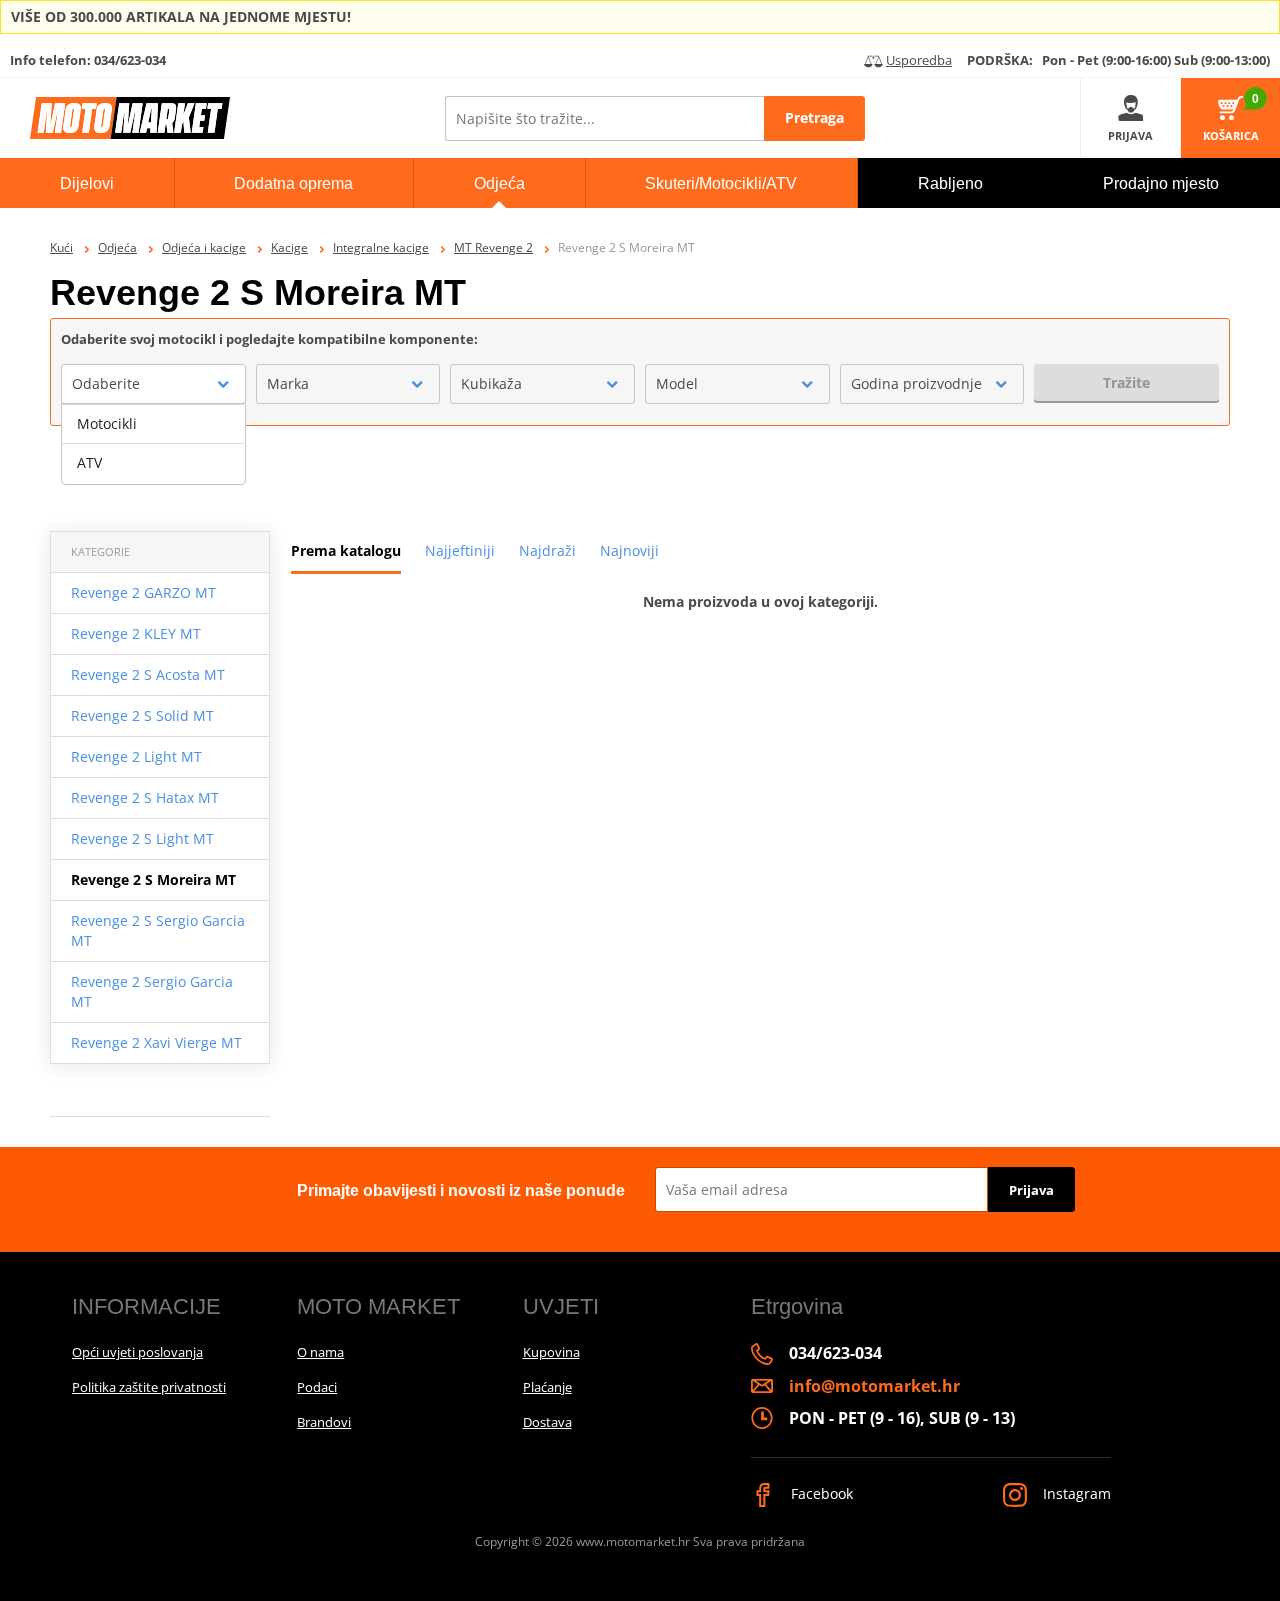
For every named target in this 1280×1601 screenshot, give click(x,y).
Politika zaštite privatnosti (149, 1387)
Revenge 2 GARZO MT (143, 592)
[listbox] (153, 444)
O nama (320, 1352)
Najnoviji (629, 550)
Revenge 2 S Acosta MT (148, 674)
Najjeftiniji (460, 550)
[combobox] (153, 384)
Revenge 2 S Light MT (142, 838)
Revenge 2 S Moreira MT (153, 879)
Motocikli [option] (107, 423)
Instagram (1075, 1493)
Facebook (820, 1493)
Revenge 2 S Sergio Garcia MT (158, 930)
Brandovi (324, 1422)
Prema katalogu (346, 550)
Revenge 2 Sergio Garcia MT (152, 991)
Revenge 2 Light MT (136, 756)
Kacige (289, 247)
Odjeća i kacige (204, 247)
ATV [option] (89, 462)
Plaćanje (547, 1387)
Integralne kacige (381, 247)
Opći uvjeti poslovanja (137, 1352)
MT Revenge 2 (493, 247)
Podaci (317, 1387)
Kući (61, 247)
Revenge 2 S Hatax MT (145, 797)
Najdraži (547, 550)
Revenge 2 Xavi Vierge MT (156, 1042)
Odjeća (117, 247)
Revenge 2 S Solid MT (142, 715)
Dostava (547, 1422)
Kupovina (551, 1352)
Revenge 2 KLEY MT (136, 633)
